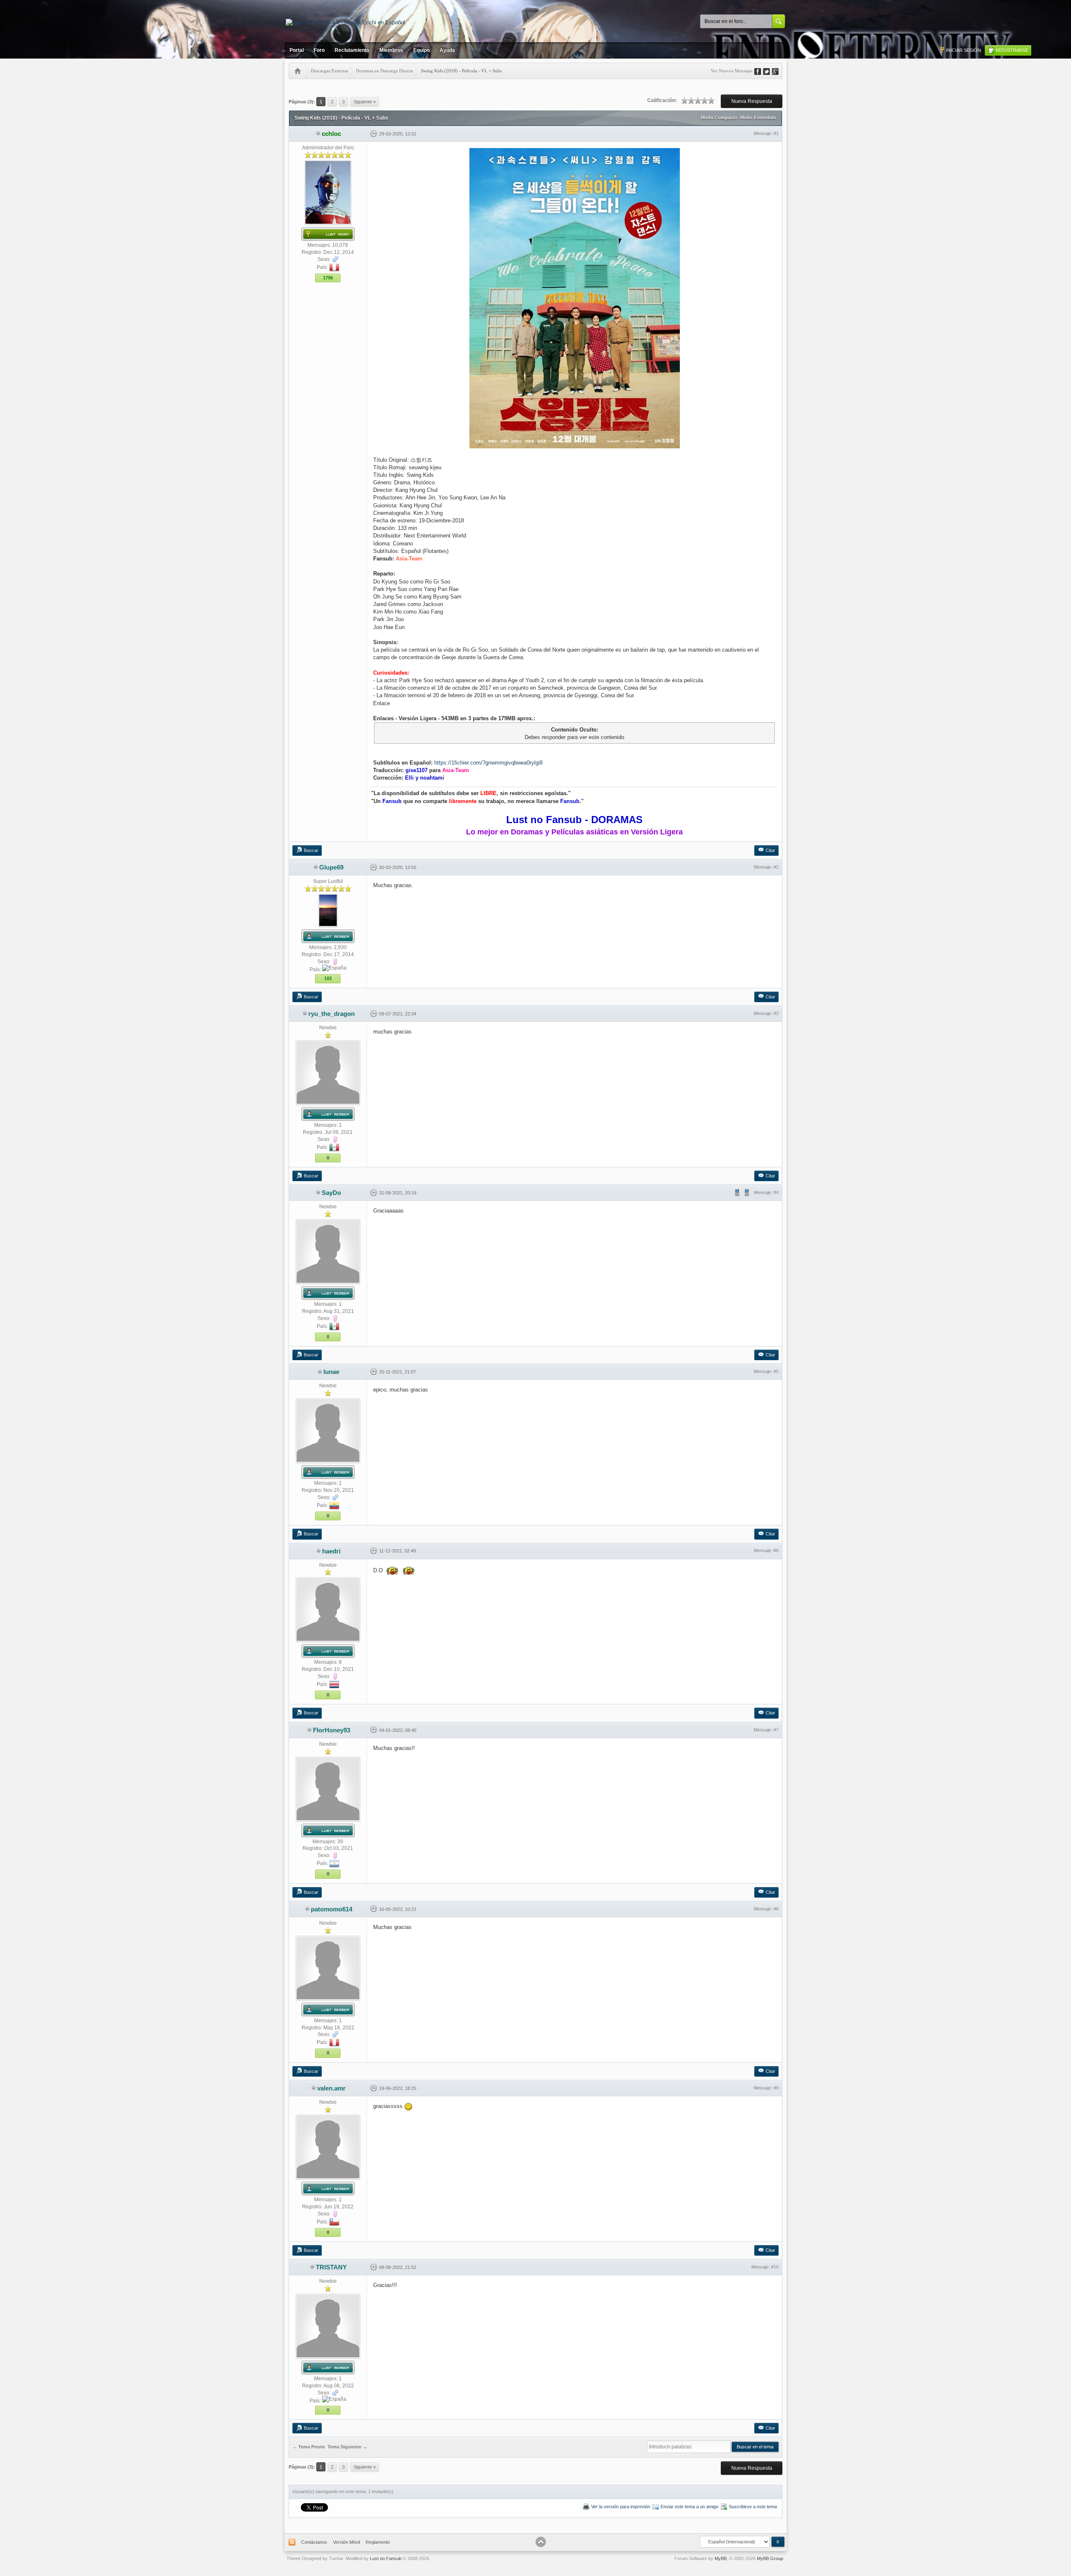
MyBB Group (770, 2558)
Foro (319, 50)
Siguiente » (365, 102)
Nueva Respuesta (752, 101)
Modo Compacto (719, 118)
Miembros (391, 50)
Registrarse (1012, 50)
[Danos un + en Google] (778, 71)
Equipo (421, 50)
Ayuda (447, 50)
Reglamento (378, 2542)
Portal (297, 50)
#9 (776, 2088)
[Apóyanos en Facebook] (761, 71)
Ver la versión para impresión (621, 2507)
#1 (776, 133)
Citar (770, 850)
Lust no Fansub (386, 2558)
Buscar (311, 850)
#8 (776, 1909)
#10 (775, 2267)
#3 (776, 1013)
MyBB (721, 2558)
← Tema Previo (309, 2447)
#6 (776, 1550)
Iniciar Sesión (963, 50)
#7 (776, 1730)
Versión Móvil (346, 2542)
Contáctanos (314, 2542)
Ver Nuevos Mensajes (732, 71)
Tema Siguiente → (347, 2447)
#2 (776, 867)
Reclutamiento (352, 50)
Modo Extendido (758, 118)
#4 (776, 1192)
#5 (776, 1371)
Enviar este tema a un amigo (689, 2507)
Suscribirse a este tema (753, 2507)
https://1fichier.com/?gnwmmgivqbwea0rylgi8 (488, 763)
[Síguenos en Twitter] (769, 71)
